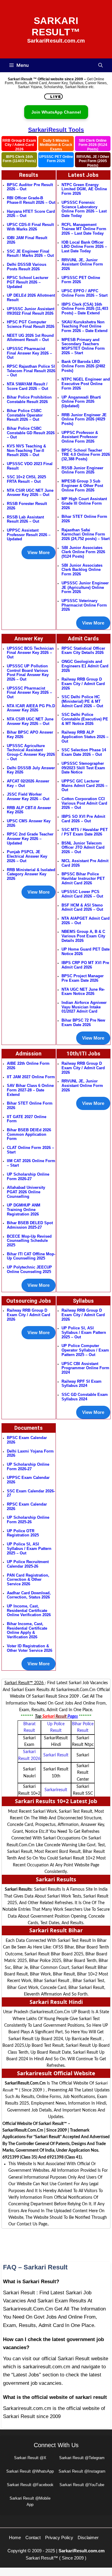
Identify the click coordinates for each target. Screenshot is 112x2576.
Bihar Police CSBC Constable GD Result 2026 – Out (31, 433)
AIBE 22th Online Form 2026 (28, 1066)
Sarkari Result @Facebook (30, 2485)
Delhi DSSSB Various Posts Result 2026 (27, 267)
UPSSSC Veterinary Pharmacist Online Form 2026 (84, 605)
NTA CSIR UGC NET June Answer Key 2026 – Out (30, 493)
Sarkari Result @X (30, 2458)
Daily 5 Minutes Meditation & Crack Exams (56, 145)
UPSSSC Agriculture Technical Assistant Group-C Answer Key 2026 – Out (31, 752)
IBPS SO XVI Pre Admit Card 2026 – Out (83, 819)
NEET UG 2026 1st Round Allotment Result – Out (30, 338)
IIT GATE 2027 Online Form (27, 1119)
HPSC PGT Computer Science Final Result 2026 (31, 324)
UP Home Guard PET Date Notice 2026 (86, 951)
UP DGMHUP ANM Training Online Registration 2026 (24, 1209)
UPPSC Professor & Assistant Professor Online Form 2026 (80, 437)
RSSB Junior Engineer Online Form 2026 (82, 470)
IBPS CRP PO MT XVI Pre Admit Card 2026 (85, 965)
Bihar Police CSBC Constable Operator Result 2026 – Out (25, 415)
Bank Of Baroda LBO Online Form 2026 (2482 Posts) (83, 366)
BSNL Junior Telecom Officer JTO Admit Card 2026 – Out (83, 847)
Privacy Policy (59, 2537)
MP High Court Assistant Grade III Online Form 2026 (84, 503)
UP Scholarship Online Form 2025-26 (28, 1520)
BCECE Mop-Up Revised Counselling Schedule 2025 (29, 1241)
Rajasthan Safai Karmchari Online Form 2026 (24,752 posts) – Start (86, 534)
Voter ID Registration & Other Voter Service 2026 (30, 1648)
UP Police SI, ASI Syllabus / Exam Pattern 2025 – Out (29, 1548)
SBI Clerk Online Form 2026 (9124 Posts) (93, 145)
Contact (33, 2537)
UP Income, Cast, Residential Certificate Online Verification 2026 (29, 1610)
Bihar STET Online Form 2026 (84, 519)
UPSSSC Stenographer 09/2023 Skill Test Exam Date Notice (83, 768)
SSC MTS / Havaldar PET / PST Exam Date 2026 (85, 832)
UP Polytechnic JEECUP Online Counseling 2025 (29, 1269)
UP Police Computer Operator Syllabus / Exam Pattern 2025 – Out (85, 1350)
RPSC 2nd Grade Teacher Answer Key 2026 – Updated (30, 838)
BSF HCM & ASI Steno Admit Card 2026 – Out (82, 907)
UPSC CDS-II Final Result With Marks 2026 (30, 227)
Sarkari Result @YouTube (82, 2485)
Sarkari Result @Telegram (82, 2458)
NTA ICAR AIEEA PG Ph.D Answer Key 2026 (31, 708)
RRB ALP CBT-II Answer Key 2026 (29, 810)
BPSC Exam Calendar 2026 (27, 1440)
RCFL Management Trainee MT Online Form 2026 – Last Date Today (84, 229)
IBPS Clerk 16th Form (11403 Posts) (19, 159)
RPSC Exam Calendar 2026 (27, 1506)
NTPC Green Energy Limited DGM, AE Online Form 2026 (84, 189)
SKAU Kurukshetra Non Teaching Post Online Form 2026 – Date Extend (85, 326)
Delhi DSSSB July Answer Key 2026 (31, 770)
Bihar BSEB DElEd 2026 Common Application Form (29, 1134)
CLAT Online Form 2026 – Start (30, 1150)
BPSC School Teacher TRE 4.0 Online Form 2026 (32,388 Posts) (86, 455)
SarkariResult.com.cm (82, 2551)
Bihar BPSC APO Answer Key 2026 (30, 735)
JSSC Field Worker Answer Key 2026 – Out (28, 797)
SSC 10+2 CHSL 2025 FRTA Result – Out (26, 479)
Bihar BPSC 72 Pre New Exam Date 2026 (83, 1022)
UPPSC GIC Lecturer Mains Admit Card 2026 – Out (85, 785)
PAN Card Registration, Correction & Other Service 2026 (28, 1580)
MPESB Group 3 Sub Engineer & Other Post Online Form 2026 (82, 485)
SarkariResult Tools (56, 130)
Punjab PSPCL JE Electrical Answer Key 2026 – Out (27, 856)
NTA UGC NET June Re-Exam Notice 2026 (83, 992)
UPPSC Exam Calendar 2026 (28, 1480)
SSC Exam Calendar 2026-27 (31, 1493)
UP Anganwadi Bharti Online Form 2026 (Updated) (81, 402)
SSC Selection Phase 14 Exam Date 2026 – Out (84, 752)
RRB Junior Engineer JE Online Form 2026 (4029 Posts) (84, 419)
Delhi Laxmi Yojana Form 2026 (30, 1453)
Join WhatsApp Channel (56, 112)
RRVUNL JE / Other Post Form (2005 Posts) (93, 161)
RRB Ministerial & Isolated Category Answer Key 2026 (31, 874)
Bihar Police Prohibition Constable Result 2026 (29, 399)
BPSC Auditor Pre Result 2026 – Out (30, 187)
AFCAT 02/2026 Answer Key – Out (28, 783)
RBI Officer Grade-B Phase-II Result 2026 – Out (31, 200)
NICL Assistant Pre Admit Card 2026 (85, 863)
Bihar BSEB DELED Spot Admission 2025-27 (30, 1225)
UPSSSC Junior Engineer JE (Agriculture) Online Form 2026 (85, 587)
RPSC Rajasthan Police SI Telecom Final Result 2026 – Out (31, 371)
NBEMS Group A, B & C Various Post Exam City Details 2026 (83, 936)
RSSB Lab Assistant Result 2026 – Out (25, 519)
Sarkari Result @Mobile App (30, 2501)
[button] (101, 65)
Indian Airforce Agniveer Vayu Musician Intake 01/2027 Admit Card (84, 1007)
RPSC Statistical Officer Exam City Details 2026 (83, 651)
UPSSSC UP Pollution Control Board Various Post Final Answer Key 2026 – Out (28, 673)
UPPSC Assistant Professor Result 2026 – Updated (29, 535)
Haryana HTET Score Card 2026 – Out (31, 214)
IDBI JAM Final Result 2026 (27, 240)
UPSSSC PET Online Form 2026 (56, 159)
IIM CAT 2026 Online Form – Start (31, 1163)
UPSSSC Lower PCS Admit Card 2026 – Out (82, 894)
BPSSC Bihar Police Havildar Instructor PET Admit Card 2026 (83, 878)
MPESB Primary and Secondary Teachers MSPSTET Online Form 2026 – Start (83, 346)
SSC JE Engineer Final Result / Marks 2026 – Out (30, 254)
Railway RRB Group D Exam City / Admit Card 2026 (83, 684)
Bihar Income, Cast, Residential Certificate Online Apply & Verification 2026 (27, 1630)
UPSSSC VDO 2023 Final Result (30, 466)
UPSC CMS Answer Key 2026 (29, 823)
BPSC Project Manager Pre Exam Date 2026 (83, 978)
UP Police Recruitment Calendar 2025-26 (28, 1564)
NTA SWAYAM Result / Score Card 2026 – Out (27, 386)
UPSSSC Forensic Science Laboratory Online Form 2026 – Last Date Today (84, 209)
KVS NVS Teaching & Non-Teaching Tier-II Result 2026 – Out (26, 450)
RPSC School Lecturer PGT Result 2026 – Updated (28, 282)
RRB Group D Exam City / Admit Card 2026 (19, 145)
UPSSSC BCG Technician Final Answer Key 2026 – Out (30, 653)
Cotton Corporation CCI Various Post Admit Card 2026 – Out (84, 803)
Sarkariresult (56, 1790)
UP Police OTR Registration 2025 (23, 1533)
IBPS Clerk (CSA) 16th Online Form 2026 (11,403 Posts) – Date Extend (85, 309)
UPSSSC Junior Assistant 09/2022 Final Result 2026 (31, 311)
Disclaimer (88, 2537)
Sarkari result (56, 1755)
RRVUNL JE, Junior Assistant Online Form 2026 (82, 264)
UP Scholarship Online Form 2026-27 (28, 1467)
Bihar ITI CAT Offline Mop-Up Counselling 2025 (31, 1256)
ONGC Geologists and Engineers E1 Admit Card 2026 (85, 666)
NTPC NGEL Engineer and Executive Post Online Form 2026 (86, 384)
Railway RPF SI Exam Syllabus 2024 (82, 1384)
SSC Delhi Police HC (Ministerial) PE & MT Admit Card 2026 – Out (82, 701)
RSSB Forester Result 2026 (27, 506)
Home (15, 2537)
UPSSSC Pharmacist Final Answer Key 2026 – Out (29, 353)
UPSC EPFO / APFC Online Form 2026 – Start (85, 293)
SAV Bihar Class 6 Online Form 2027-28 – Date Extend (30, 1090)
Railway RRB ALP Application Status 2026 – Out (85, 737)
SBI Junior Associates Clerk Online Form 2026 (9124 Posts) (83, 552)
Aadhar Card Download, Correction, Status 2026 (29, 1595)
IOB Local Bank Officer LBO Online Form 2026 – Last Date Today (84, 247)
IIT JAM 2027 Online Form (31, 1077)
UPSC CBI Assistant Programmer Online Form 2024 (85, 1368)
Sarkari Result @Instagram (82, 2471)
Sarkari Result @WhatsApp (30, 2471)
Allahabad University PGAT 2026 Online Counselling (26, 1192)
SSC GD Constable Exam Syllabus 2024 (85, 1397)
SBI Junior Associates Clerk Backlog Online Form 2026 (82, 570)
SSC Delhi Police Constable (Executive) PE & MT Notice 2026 (85, 719)
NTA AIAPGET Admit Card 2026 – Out (86, 921)
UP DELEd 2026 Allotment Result (31, 298)
